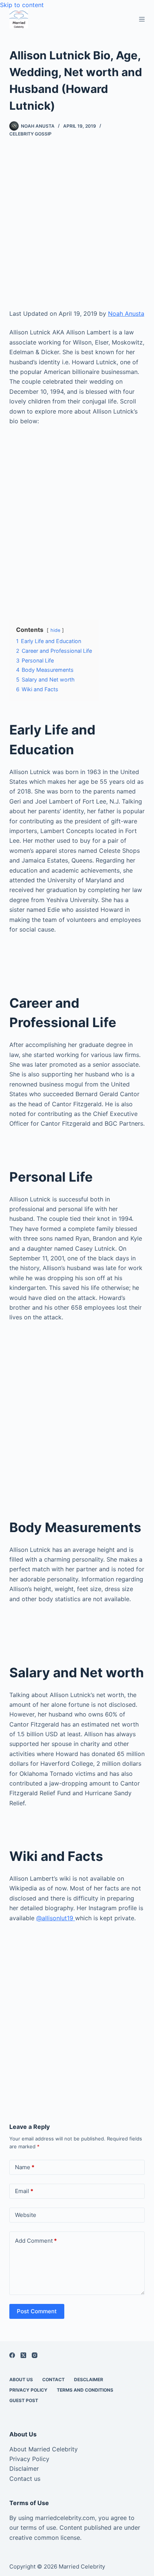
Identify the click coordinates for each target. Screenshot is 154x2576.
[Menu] (142, 19)
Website (26, 2215)
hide (55, 630)
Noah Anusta (126, 314)
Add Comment (36, 2241)
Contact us (25, 2479)
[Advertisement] (77, 229)
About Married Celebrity (44, 2449)
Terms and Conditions (85, 2390)
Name (25, 2167)
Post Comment (37, 2311)
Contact (53, 2379)
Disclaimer (24, 2469)
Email (24, 2191)
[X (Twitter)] (23, 2355)
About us (21, 2379)
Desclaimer (89, 2379)
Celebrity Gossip (30, 134)
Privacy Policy (28, 2390)
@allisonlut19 (56, 1918)
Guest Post (24, 2400)
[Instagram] (35, 2355)
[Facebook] (12, 2355)
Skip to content (22, 5)
